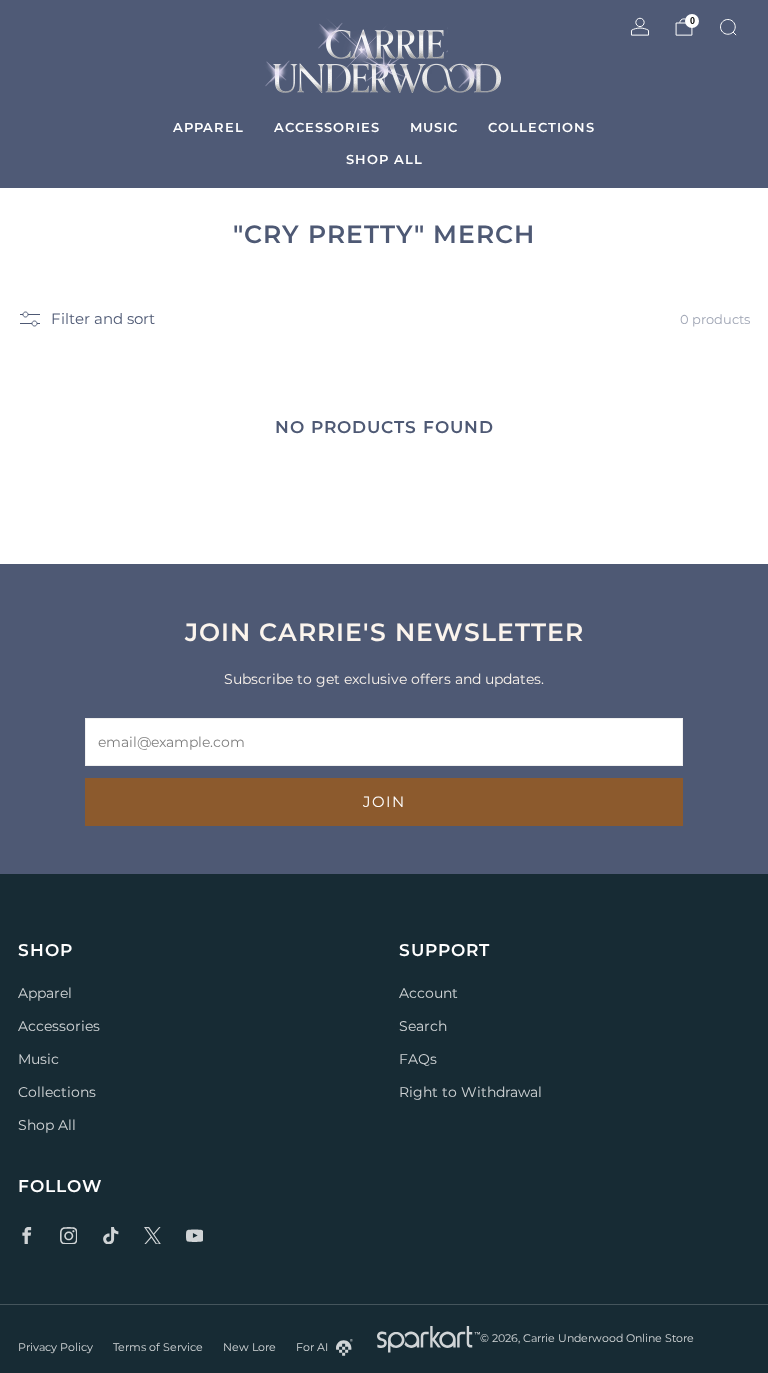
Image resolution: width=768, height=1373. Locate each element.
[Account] (640, 27)
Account (428, 993)
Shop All (384, 159)
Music (434, 127)
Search (423, 1026)
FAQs (418, 1059)
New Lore (249, 1347)
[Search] (728, 27)
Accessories (327, 127)
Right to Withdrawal (470, 1092)
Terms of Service (158, 1347)
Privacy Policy (55, 1347)
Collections (541, 127)
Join (384, 801)
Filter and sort (103, 319)
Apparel (208, 127)
